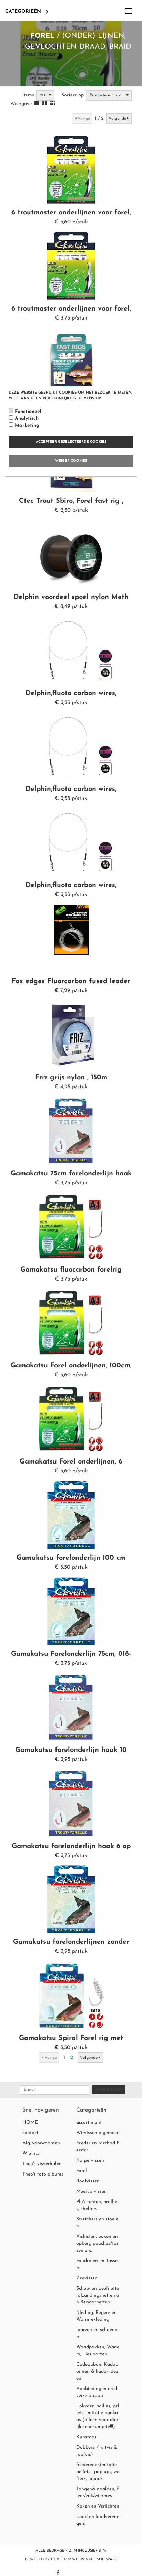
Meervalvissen (92, 2192)
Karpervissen (90, 2160)
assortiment (89, 2122)
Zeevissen (87, 2278)
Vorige (84, 119)
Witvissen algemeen (98, 2133)
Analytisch (27, 419)
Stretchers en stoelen (97, 2223)
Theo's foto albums (43, 2174)
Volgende (117, 119)
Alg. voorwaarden (41, 2143)
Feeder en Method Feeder (98, 2147)
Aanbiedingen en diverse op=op (97, 2392)
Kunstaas (86, 2437)
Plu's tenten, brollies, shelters (97, 2205)
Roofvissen (88, 2181)
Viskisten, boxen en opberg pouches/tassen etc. (97, 2243)
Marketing (27, 426)
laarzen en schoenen (97, 2333)
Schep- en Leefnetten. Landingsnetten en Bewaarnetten (98, 2295)
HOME (30, 2122)
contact (30, 2133)
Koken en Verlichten (98, 2506)
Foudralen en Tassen (97, 2264)
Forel (43, 36)
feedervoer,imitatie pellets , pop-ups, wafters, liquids (98, 2472)
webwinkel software (95, 2560)
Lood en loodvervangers (98, 2520)
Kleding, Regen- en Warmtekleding (97, 2316)
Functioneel (28, 412)
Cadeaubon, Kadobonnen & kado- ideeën (97, 2371)
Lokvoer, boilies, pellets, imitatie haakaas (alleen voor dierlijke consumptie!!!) (98, 2416)
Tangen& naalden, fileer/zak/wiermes (98, 2492)
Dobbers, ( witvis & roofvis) (97, 2451)
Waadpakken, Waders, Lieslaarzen (98, 2351)
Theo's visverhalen (42, 2164)
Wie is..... (31, 2154)
